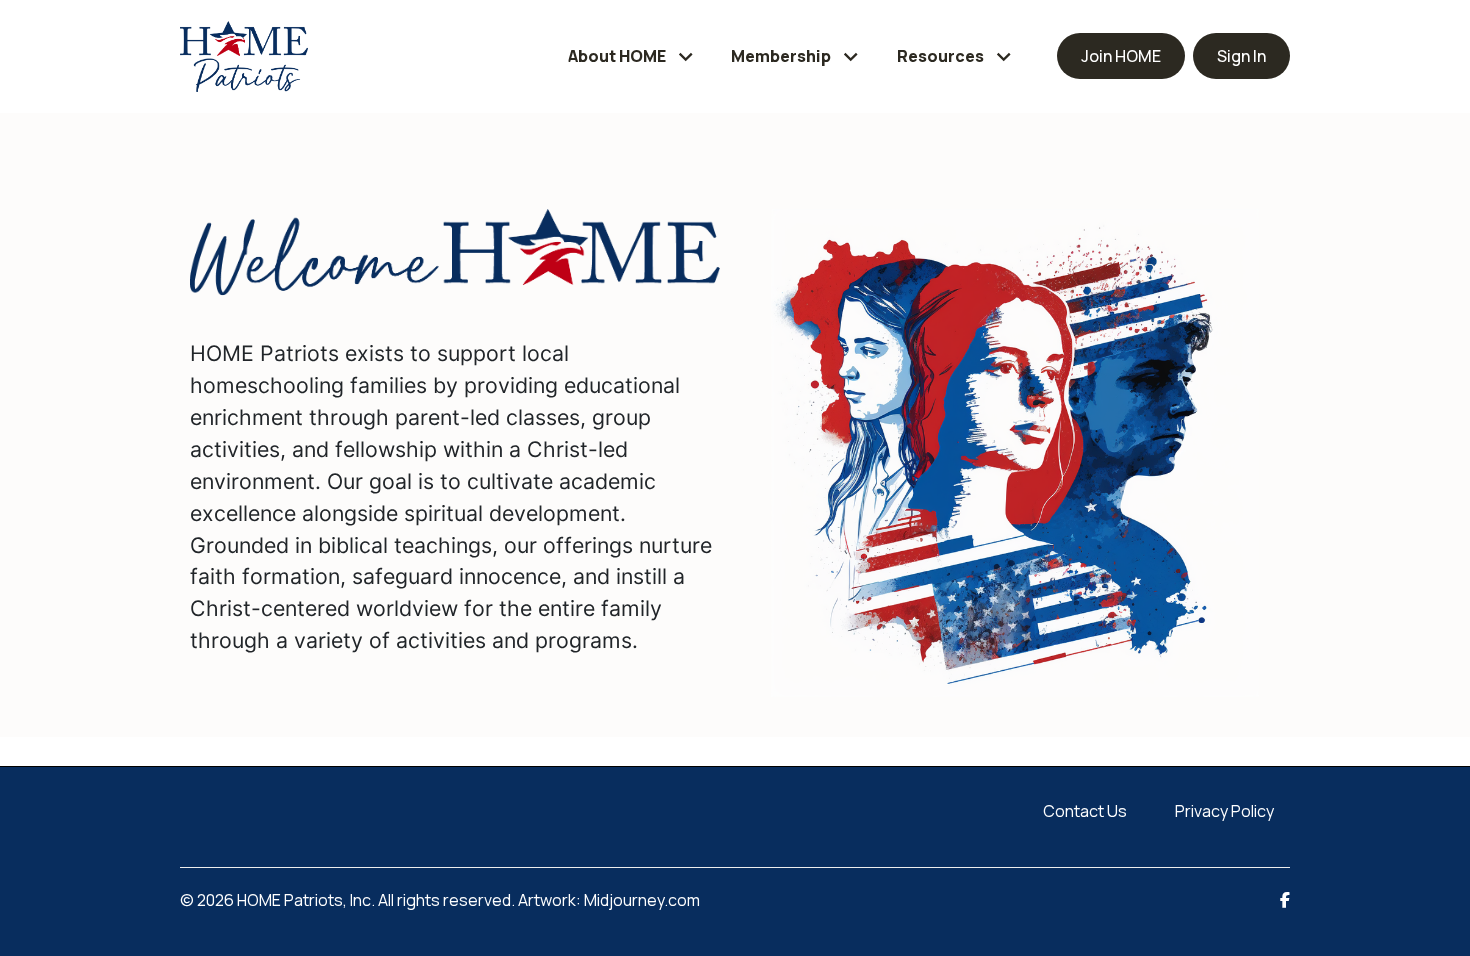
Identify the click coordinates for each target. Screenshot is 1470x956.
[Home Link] (244, 56)
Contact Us (1085, 811)
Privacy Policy (1224, 811)
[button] (633, 56)
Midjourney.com (642, 900)
